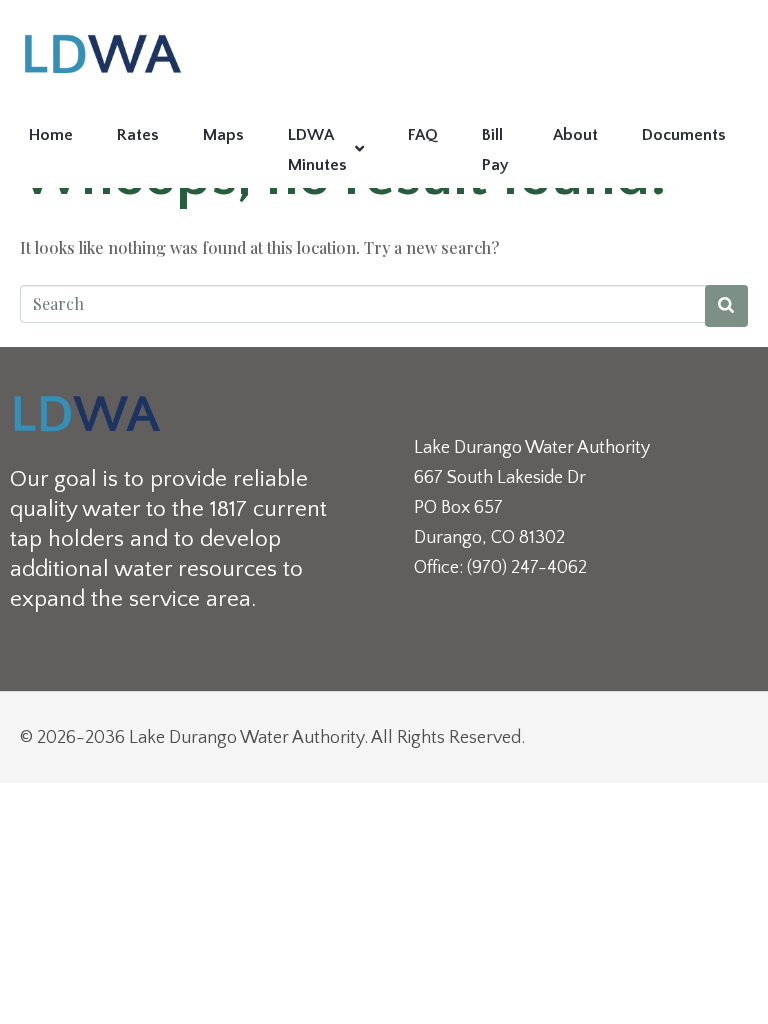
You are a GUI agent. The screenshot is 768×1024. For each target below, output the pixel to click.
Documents (684, 135)
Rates (138, 135)
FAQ (423, 135)
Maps (223, 135)
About (575, 135)
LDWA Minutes (317, 150)
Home (51, 135)
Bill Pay (495, 150)
